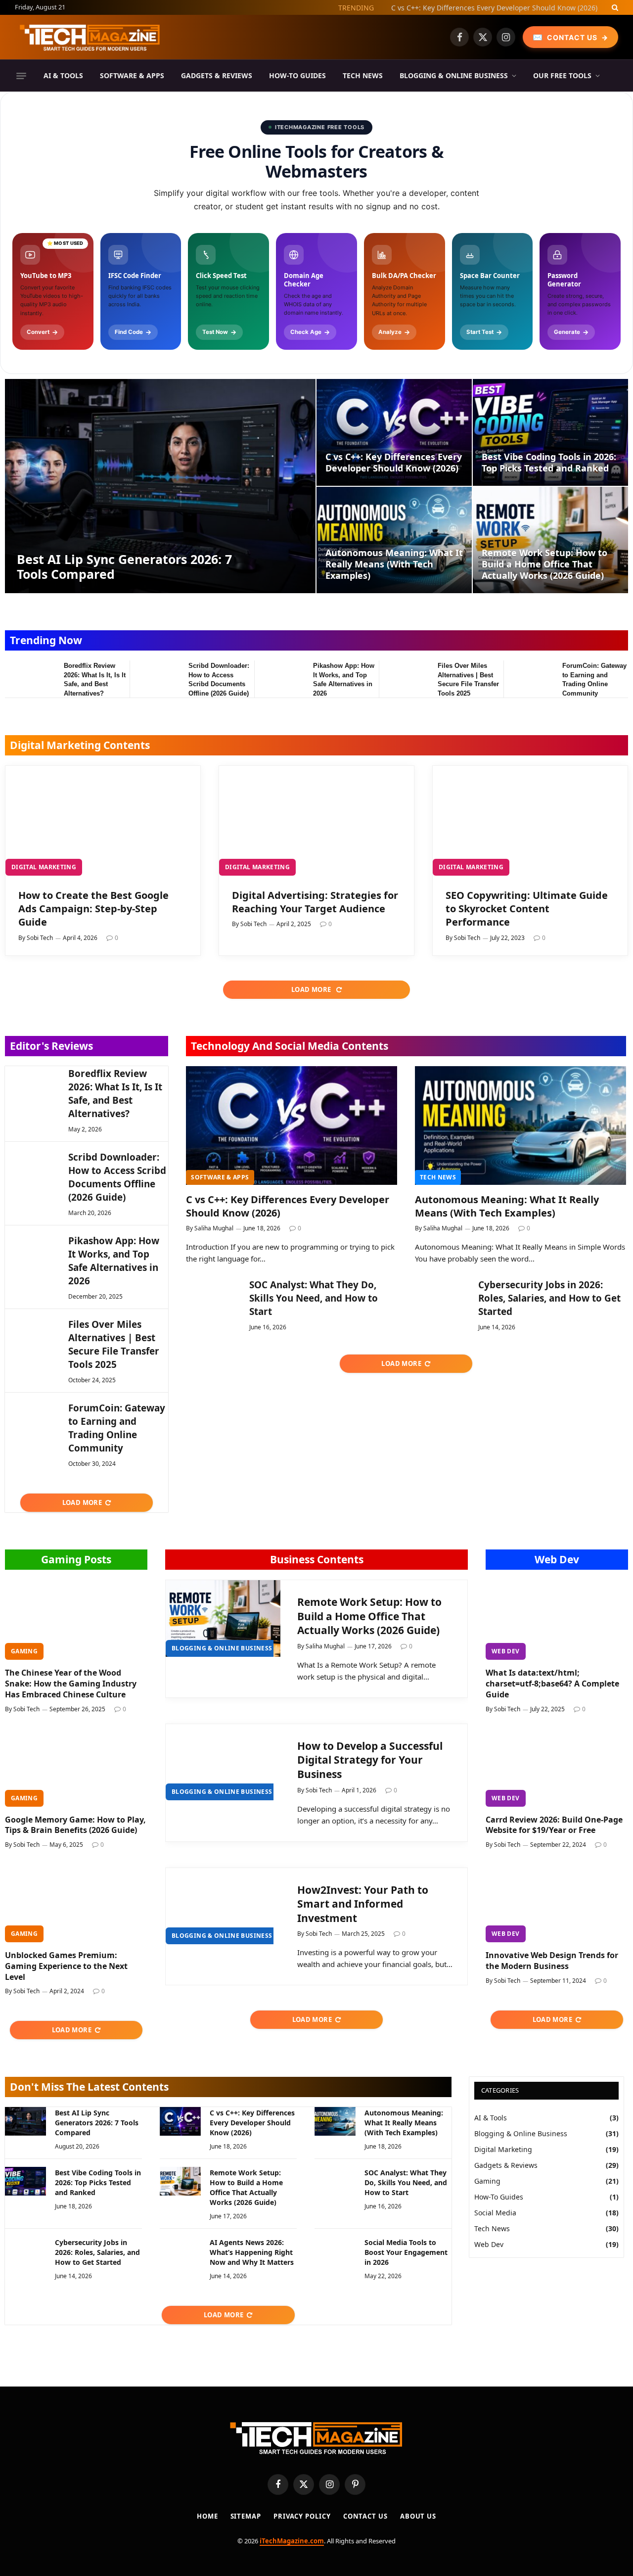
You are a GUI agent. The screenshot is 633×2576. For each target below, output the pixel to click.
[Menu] (21, 76)
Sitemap (246, 2516)
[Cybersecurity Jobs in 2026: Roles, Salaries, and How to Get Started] (442, 1296)
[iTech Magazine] (90, 37)
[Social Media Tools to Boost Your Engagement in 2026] (335, 2251)
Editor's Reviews (51, 1046)
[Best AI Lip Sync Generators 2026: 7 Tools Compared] (160, 486)
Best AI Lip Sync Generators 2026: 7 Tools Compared (124, 566)
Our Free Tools (562, 75)
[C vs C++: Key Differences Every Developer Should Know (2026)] (394, 432)
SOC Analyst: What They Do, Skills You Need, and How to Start (314, 1298)
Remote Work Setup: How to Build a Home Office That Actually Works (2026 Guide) (544, 564)
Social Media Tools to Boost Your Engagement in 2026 (406, 2252)
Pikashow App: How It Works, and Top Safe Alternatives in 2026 (344, 679)
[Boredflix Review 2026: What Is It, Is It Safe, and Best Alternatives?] (30, 678)
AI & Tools (63, 75)
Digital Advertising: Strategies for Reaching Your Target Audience (315, 902)
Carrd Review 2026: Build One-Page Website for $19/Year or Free (554, 1825)
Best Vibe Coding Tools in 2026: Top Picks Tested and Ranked (549, 463)
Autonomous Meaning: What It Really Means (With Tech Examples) (394, 564)
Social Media (495, 2213)
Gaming (24, 1651)
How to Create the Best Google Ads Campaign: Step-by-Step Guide (93, 909)
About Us (418, 2516)
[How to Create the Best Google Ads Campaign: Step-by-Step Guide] (103, 821)
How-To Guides (297, 75)
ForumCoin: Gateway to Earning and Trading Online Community (594, 679)
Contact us (365, 2516)
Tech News (363, 75)
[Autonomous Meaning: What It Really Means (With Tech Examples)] (394, 540)
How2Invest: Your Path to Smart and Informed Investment (363, 1904)
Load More (312, 989)
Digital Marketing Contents (80, 745)
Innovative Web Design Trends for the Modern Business (552, 1961)
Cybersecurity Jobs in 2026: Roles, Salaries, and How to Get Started (549, 1298)
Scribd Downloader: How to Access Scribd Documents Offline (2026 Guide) (219, 679)
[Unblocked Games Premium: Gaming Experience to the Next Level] (76, 1902)
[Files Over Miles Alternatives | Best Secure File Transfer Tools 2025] (404, 678)
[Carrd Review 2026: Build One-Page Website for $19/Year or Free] (557, 1767)
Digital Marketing (44, 867)
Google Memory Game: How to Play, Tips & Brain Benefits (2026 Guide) (75, 1825)
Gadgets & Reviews (217, 75)
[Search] (614, 7)
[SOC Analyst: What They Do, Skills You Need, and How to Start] (213, 1296)
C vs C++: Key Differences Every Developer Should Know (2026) (494, 8)
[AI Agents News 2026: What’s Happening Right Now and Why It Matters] (180, 2251)
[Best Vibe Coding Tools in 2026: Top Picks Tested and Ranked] (550, 432)
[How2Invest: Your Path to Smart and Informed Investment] (223, 1906)
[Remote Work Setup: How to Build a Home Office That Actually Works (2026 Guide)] (550, 540)
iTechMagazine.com (292, 2541)
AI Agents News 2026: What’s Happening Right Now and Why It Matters (252, 2252)
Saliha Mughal (214, 1228)
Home (207, 2516)
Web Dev (557, 1559)
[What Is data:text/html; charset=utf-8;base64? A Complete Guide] (557, 1620)
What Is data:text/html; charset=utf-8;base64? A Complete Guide (552, 1684)
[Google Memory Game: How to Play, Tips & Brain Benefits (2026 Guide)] (76, 1767)
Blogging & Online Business (454, 75)
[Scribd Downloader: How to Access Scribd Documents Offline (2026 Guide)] (155, 678)
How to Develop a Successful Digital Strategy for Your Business (370, 1760)
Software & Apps (132, 75)
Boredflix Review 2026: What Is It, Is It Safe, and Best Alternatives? (95, 679)
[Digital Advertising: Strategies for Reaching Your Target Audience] (316, 821)
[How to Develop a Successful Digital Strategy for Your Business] (223, 1762)
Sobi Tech (40, 938)
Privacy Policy (302, 2516)
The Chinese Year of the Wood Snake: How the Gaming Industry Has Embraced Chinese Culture (71, 1684)
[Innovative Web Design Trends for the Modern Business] (557, 1902)
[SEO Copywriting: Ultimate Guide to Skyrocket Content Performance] (530, 821)
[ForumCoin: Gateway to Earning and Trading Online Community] (528, 678)
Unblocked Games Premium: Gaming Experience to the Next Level (66, 1966)
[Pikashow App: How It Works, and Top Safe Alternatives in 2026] (279, 678)
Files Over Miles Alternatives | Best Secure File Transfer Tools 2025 (468, 679)
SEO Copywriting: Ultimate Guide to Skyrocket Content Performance (527, 909)
